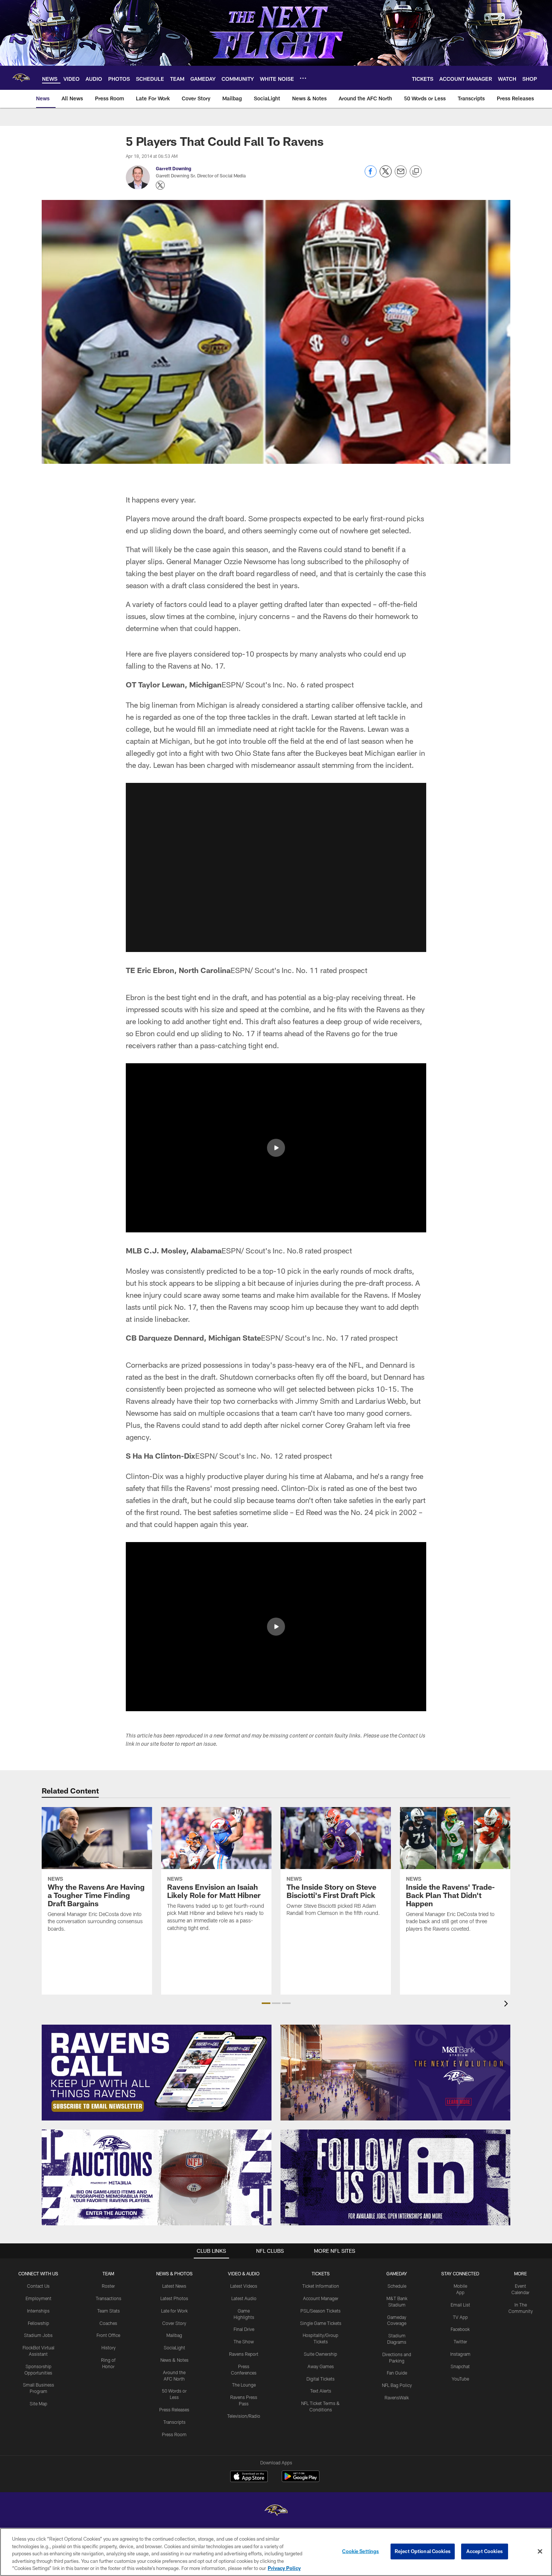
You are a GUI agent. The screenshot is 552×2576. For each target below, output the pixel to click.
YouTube (460, 2379)
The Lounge (244, 2385)
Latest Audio (244, 2298)
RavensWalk (397, 2397)
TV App (460, 2317)
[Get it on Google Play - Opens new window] (301, 2480)
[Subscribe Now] (157, 2073)
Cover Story (174, 2323)
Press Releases (174, 2410)
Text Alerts (321, 2391)
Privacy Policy (284, 2568)
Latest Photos (174, 2298)
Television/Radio (244, 2416)
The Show (244, 2341)
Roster (108, 2286)
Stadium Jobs (38, 2335)
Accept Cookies (485, 2551)
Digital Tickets (320, 2379)
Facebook (460, 2329)
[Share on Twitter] (386, 175)
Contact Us (38, 2286)
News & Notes (174, 2360)
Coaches (108, 2323)
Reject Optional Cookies (423, 2551)
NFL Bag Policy (397, 2385)
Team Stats (109, 2311)
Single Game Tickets (321, 2323)
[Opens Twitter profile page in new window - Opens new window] (160, 185)
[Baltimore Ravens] (276, 2511)
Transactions (109, 2298)
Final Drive (244, 2329)
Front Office (108, 2335)
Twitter (460, 2341)
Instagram (460, 2354)
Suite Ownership (320, 2354)
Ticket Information (321, 2286)
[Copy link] (416, 172)
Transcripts (174, 2422)
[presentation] (507, 2005)
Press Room (174, 2434)
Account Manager (321, 2298)
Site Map (38, 2403)
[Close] (540, 2552)
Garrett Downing (173, 168)
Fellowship (38, 2323)
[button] (276, 867)
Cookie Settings (360, 2551)
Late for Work (174, 2311)
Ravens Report (244, 2354)
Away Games (321, 2366)
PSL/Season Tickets (320, 2311)
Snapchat (460, 2366)
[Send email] (401, 175)
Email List (460, 2305)
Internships (38, 2311)
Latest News (174, 2286)
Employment (38, 2298)
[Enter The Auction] (157, 2177)
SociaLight (174, 2347)
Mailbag (174, 2335)
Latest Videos (244, 2286)
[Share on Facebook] (371, 175)
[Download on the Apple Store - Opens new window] (249, 2477)
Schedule (397, 2286)
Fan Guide (397, 2373)
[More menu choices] (303, 78)
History (109, 2347)
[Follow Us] (395, 2177)
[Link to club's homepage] (21, 78)
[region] (276, 2552)
